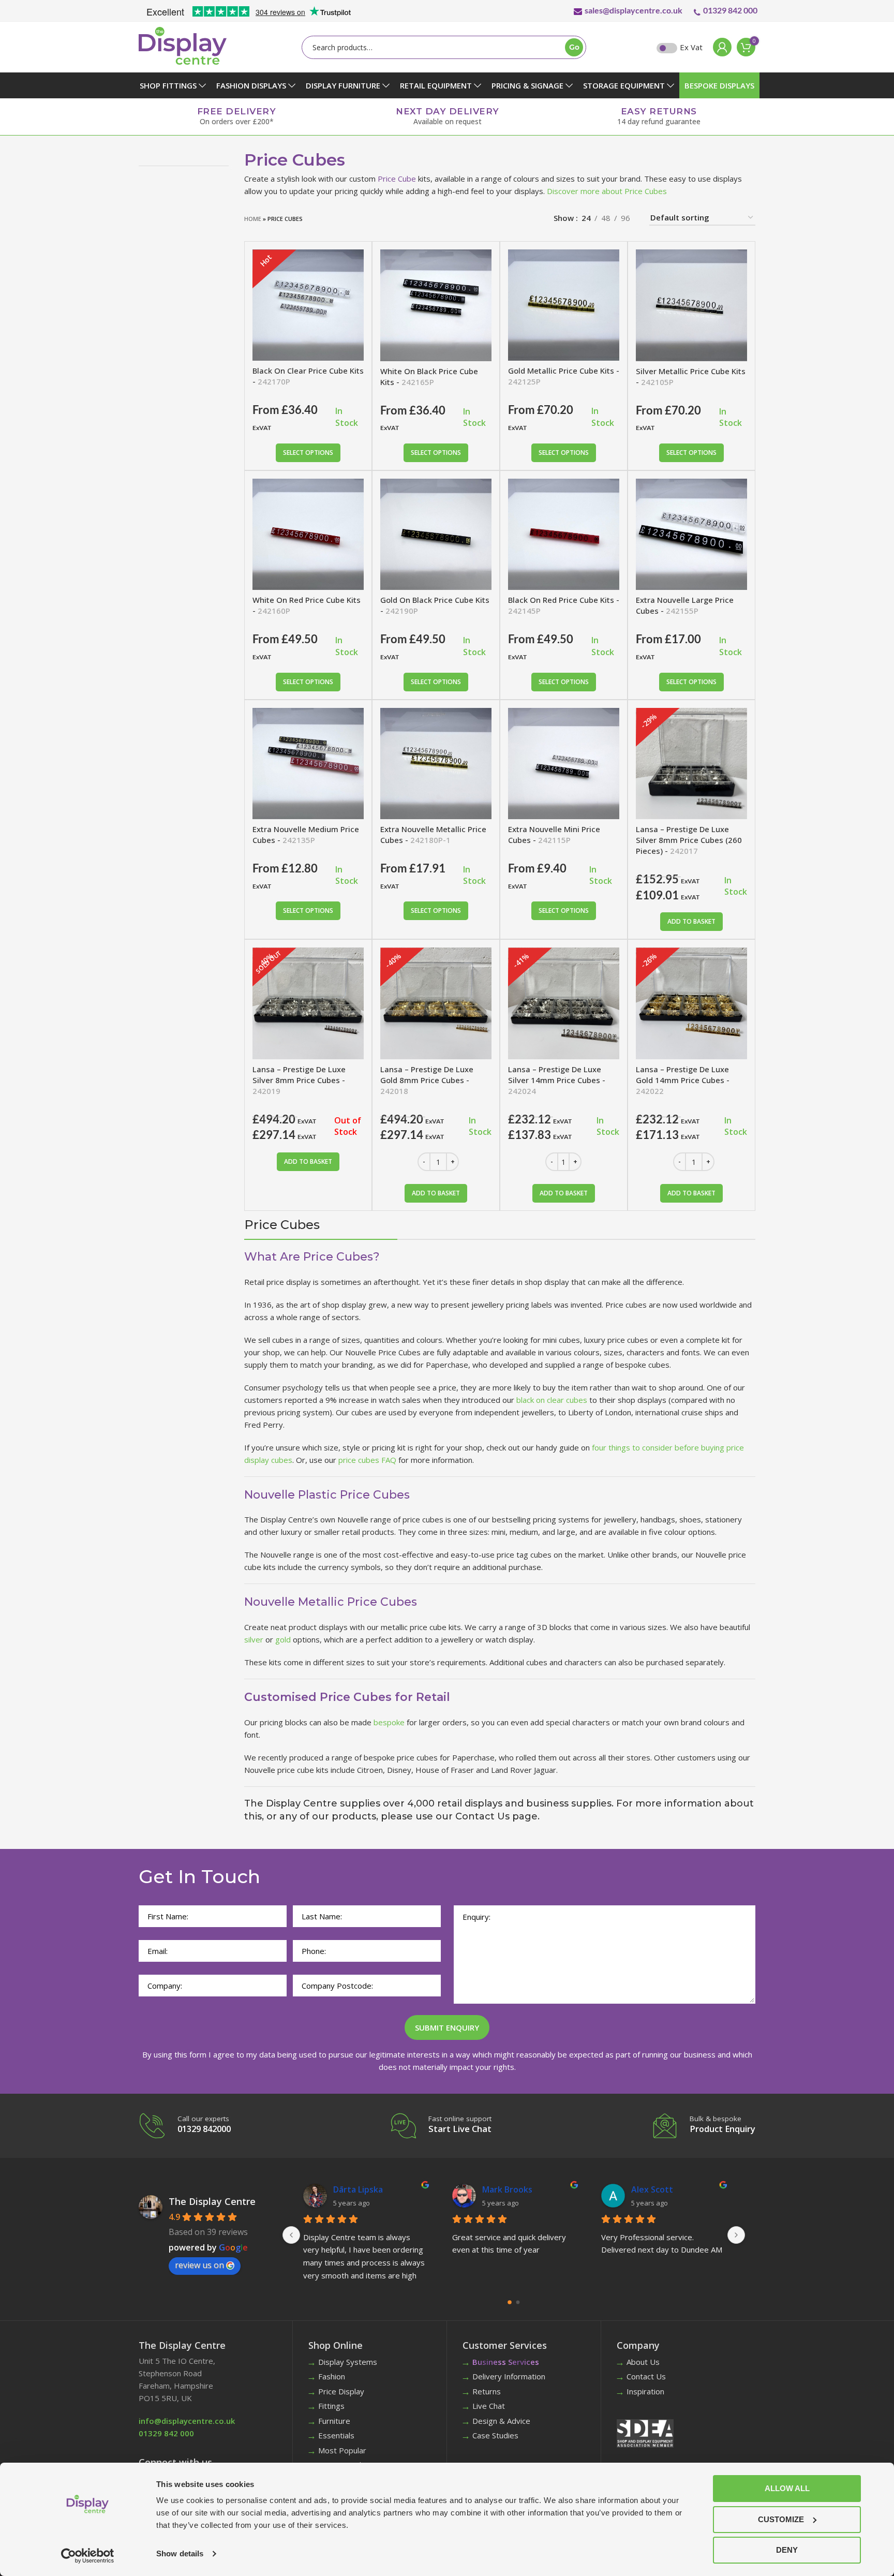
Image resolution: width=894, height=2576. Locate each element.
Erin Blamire (655, 2189)
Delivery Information (509, 2376)
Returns (487, 2391)
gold (283, 1639)
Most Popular (342, 2450)
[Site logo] (183, 45)
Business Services (506, 2362)
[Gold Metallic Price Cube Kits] (564, 305)
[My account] (720, 47)
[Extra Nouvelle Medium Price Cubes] (308, 764)
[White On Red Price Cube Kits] (308, 534)
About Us (643, 2362)
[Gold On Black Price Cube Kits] (436, 534)
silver (254, 1639)
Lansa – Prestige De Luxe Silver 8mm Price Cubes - (299, 1080)
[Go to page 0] (510, 2302)
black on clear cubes (552, 1400)
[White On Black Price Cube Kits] (436, 305)
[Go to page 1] (518, 2302)
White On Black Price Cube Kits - (429, 376)
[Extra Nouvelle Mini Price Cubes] (564, 764)
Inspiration (645, 2391)
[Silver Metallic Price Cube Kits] (691, 305)
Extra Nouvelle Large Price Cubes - (685, 605)
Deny (787, 2550)
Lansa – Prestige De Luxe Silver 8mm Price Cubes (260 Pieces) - (689, 840)
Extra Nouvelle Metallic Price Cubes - (433, 834)
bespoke (389, 1722)
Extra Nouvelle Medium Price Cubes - (306, 834)
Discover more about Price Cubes (607, 191)
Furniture (334, 2421)
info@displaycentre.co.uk (187, 2421)
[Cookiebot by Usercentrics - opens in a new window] (88, 2556)
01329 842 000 (730, 10)
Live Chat (489, 2406)
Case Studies (495, 2435)
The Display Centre (212, 2201)
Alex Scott (354, 2189)
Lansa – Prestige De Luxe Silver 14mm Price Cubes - (557, 1080)
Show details (180, 2553)
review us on (199, 2265)
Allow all (787, 2488)
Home (253, 219)
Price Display (341, 2391)
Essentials (336, 2435)
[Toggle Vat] (667, 48)
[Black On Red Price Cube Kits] (564, 534)
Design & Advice (501, 2421)
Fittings (331, 2406)
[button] (691, 922)
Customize (781, 2519)
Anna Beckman (512, 2189)
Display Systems (348, 2362)
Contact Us (646, 2376)
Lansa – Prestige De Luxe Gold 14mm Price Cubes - (683, 1080)
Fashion (332, 2376)
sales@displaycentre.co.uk (634, 10)
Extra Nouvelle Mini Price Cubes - (554, 834)
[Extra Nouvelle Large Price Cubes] (691, 534)
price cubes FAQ (367, 1460)
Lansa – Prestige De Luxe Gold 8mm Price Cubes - (427, 1080)
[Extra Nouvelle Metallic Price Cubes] (436, 764)
